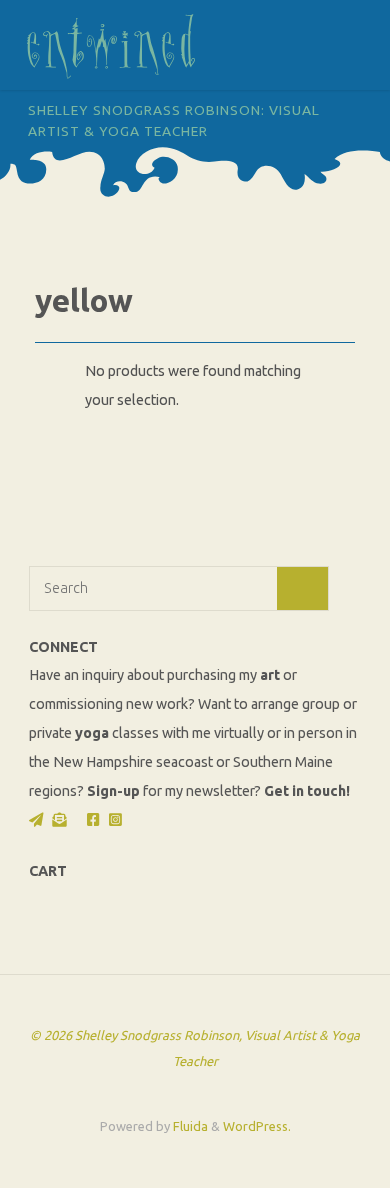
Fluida (189, 1126)
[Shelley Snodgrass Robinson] (111, 45)
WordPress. (257, 1126)
